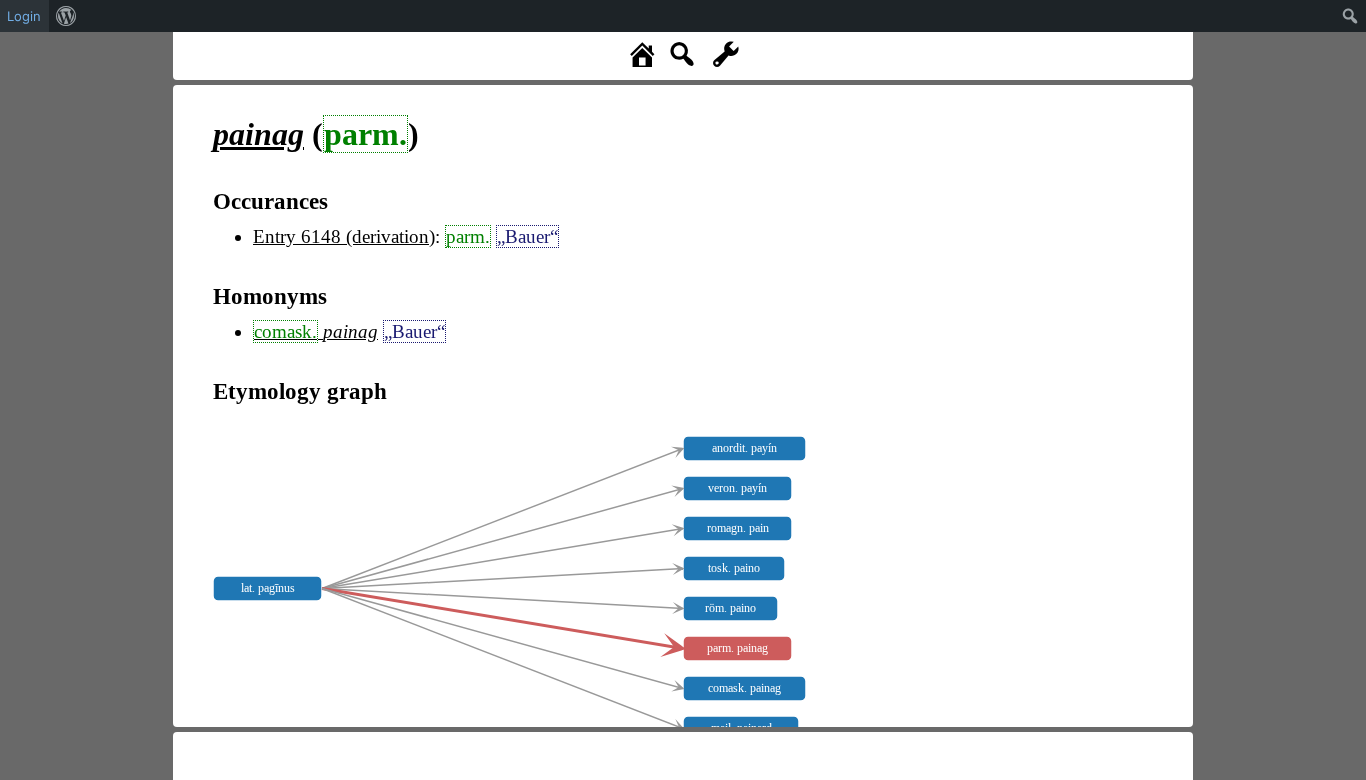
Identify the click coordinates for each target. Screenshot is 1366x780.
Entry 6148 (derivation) (344, 236)
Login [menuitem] (24, 16)
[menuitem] (66, 16)
